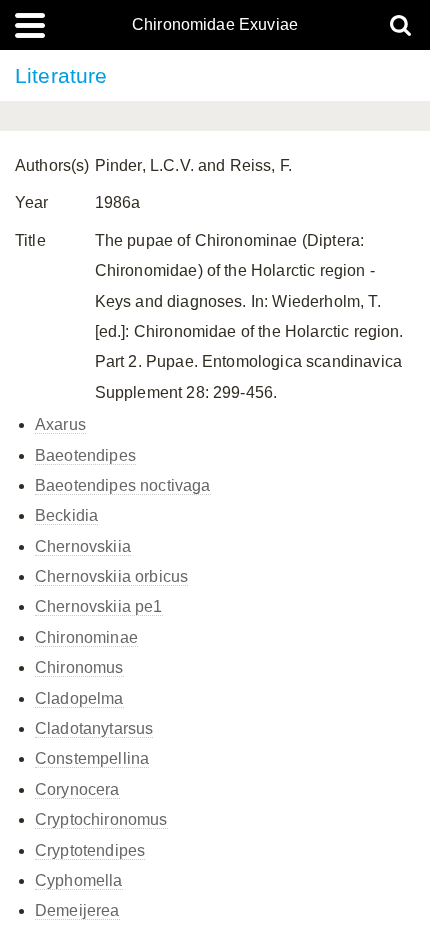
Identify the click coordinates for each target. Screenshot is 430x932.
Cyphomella (79, 880)
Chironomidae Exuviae (215, 25)
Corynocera (77, 789)
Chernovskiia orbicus (111, 576)
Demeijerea (77, 910)
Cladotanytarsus (94, 728)
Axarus (60, 424)
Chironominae (86, 637)
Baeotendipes (85, 455)
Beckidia (66, 515)
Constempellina (92, 758)
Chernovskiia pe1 (99, 606)
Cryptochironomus (101, 819)
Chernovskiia (83, 546)
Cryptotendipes (90, 850)
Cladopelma (79, 698)
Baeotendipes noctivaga (123, 485)
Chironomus (79, 667)
